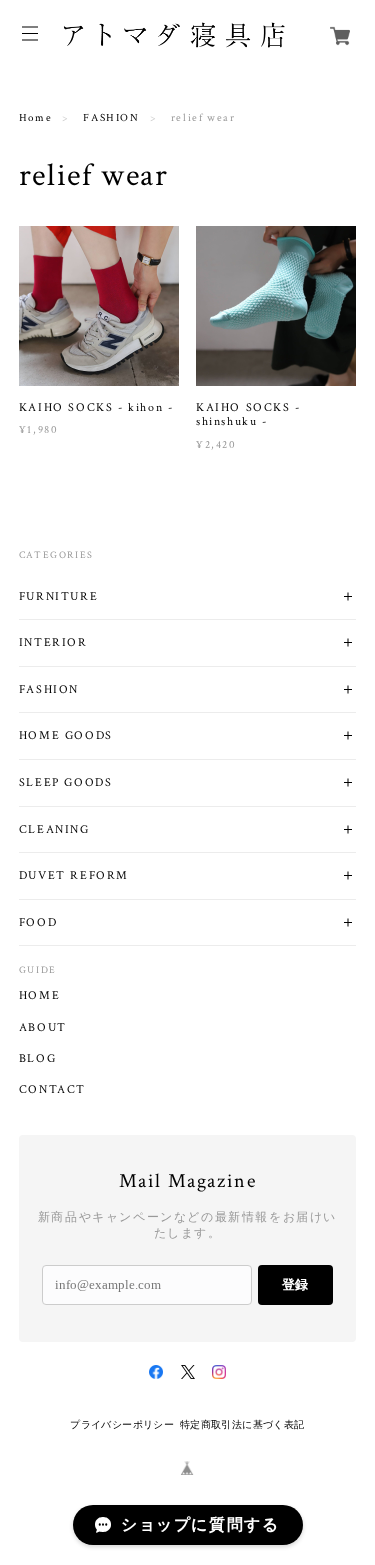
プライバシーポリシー (122, 1424)
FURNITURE (58, 596)
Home (35, 118)
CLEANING (54, 829)
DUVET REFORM (74, 875)
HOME (39, 996)
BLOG (37, 1059)
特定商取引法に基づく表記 (242, 1424)
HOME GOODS (66, 735)
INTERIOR (53, 642)
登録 (295, 1284)
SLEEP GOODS (66, 782)
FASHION (111, 118)
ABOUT (43, 1028)
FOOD (38, 922)
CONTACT (52, 1090)
